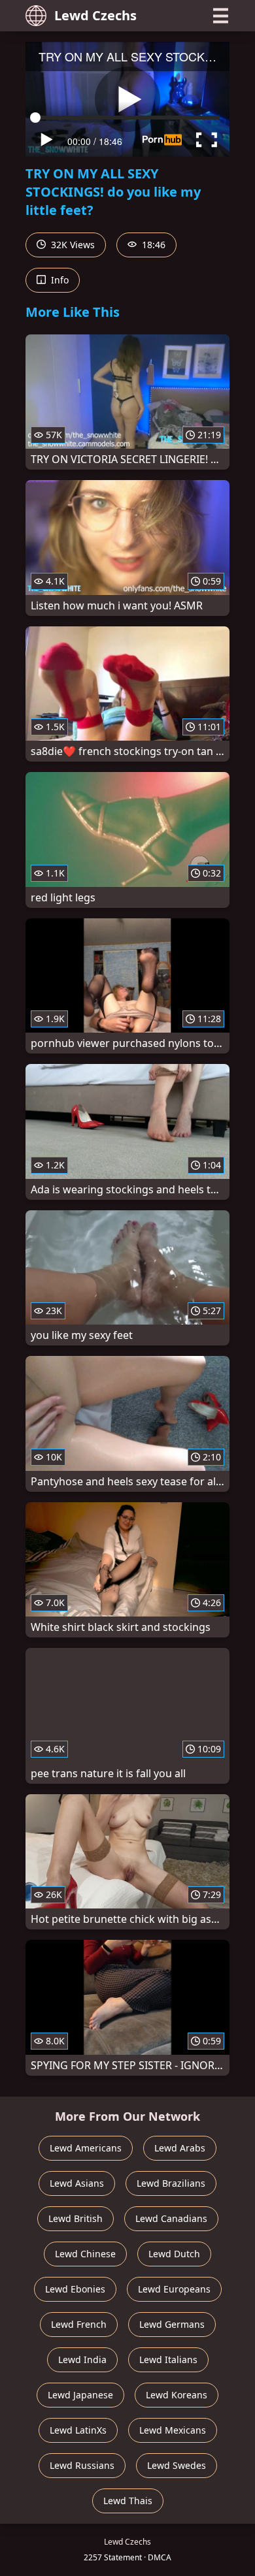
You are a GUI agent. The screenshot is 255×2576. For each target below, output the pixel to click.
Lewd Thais (128, 2501)
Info (59, 280)
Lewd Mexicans (173, 2430)
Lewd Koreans (177, 2395)
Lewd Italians (168, 2359)
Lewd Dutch (174, 2254)
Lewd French (79, 2324)
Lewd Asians (77, 2183)
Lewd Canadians (171, 2218)
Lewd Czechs (95, 15)
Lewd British (76, 2218)
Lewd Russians (82, 2465)
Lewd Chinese (85, 2254)
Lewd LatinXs (78, 2430)
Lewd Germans (172, 2324)
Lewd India (82, 2359)
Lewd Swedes (177, 2465)
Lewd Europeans (174, 2289)
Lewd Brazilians (171, 2183)
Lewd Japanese (80, 2395)
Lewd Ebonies (75, 2289)
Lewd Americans (86, 2148)
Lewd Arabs (180, 2148)
